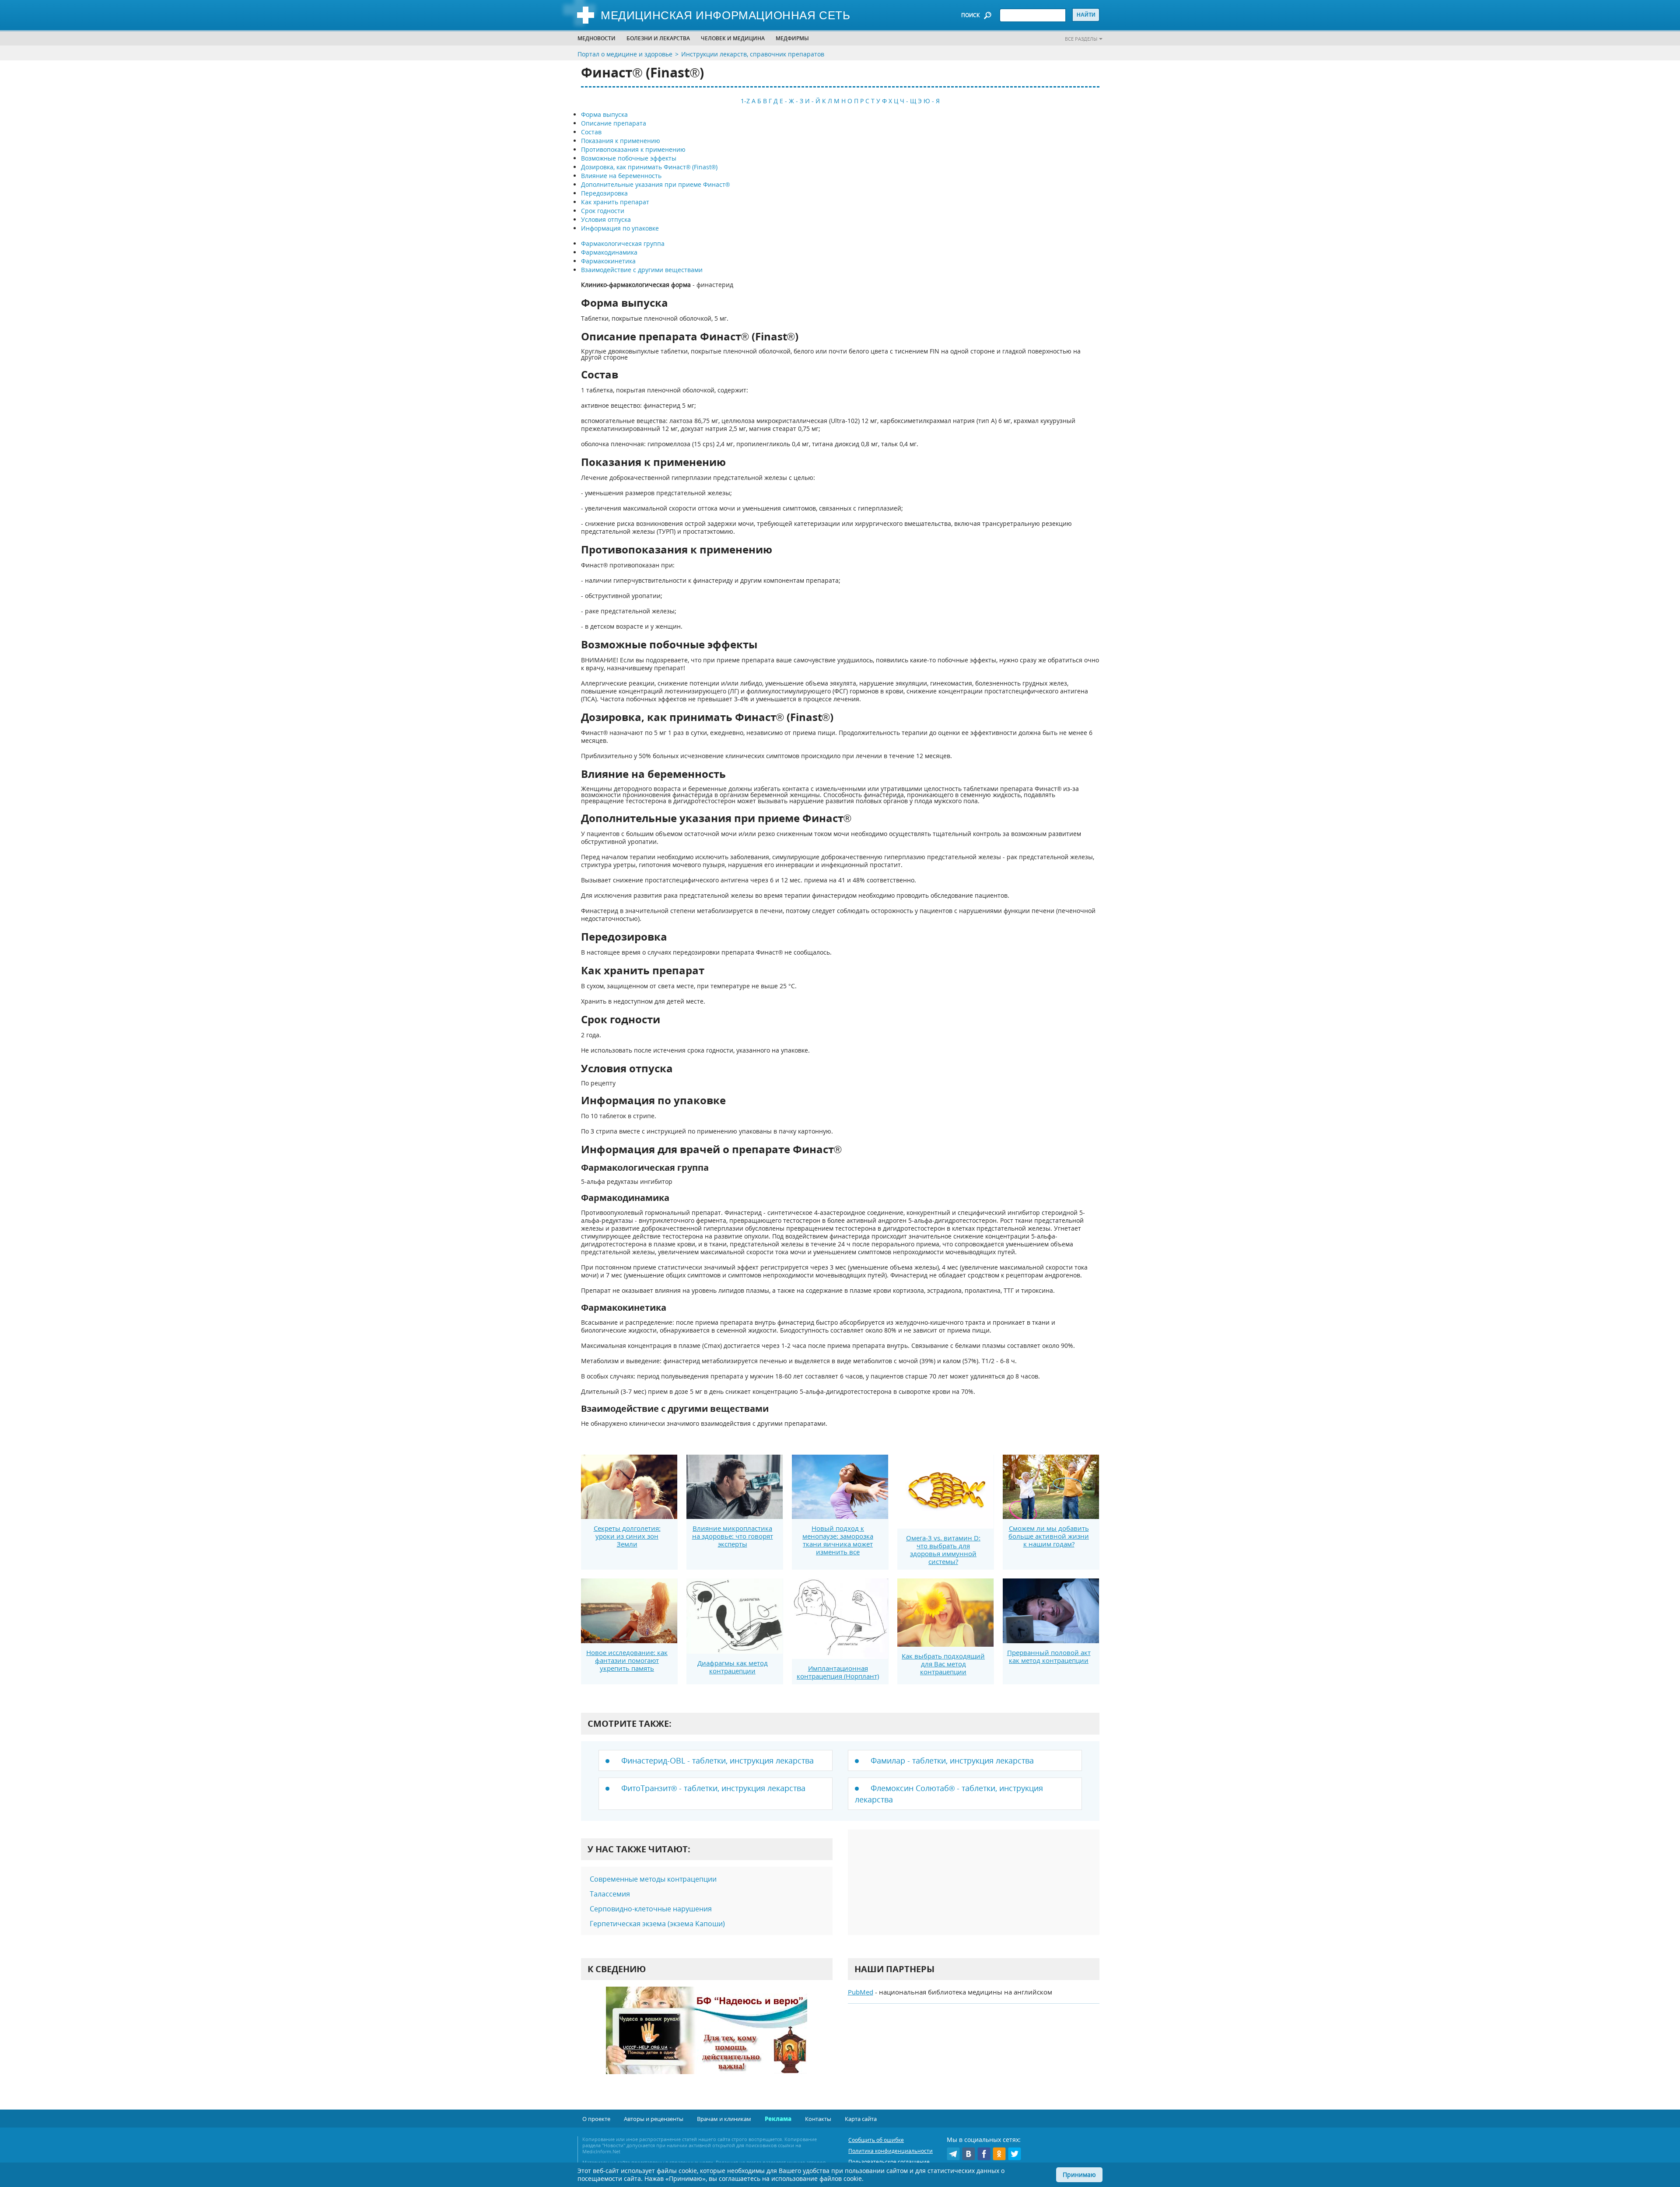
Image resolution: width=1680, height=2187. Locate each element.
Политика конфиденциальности (891, 2151)
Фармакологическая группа (623, 243)
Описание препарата (614, 123)
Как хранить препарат (615, 202)
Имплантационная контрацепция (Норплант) (838, 1672)
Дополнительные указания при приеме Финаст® (655, 184)
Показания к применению (621, 141)
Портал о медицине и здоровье (625, 54)
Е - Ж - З (791, 101)
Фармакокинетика (608, 261)
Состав (591, 132)
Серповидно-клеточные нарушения (651, 1909)
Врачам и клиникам (724, 2119)
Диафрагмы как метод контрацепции (733, 1667)
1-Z (745, 101)
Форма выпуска (604, 114)
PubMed (861, 1992)
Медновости (597, 38)
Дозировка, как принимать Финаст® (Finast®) (649, 167)
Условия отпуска (606, 219)
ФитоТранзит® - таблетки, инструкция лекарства (713, 1788)
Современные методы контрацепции (653, 1879)
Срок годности (603, 211)
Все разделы (1081, 39)
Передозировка (604, 193)
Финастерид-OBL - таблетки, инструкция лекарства (717, 1760)
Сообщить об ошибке (876, 2140)
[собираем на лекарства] (707, 2039)
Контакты (818, 2119)
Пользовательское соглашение (889, 2162)
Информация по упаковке (620, 228)
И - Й (813, 101)
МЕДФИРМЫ (792, 38)
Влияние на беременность (621, 176)
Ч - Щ (908, 101)
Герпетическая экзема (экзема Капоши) (657, 1924)
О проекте (596, 2119)
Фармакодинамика (609, 252)
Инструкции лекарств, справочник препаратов (753, 54)
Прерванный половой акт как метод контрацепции (1049, 1656)
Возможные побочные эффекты (629, 158)
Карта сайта (861, 2119)
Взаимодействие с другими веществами (642, 270)
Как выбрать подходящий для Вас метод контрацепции (943, 1664)
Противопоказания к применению (633, 149)
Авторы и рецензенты (654, 2119)
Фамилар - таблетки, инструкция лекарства (952, 1760)
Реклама (778, 2119)
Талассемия (610, 1894)
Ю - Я (932, 101)
